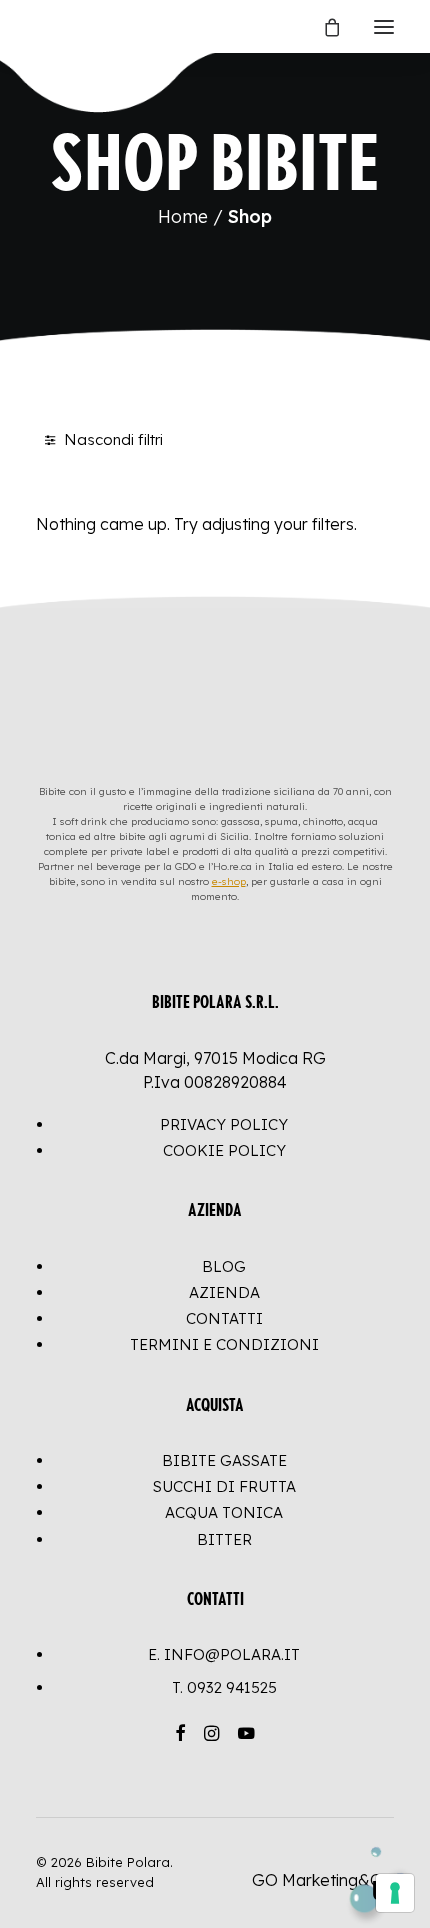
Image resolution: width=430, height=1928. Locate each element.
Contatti (224, 1318)
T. (224, 1687)
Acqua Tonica (224, 1512)
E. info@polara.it (224, 1654)
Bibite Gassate (224, 1460)
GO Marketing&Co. (323, 1880)
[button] (384, 26)
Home (183, 216)
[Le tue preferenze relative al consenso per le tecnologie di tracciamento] (395, 1893)
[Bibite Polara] (56, 26)
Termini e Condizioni (224, 1344)
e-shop (229, 881)
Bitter (224, 1539)
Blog (224, 1266)
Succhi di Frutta (224, 1486)
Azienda (224, 1292)
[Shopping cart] (323, 27)
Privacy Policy (224, 1124)
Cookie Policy (224, 1150)
